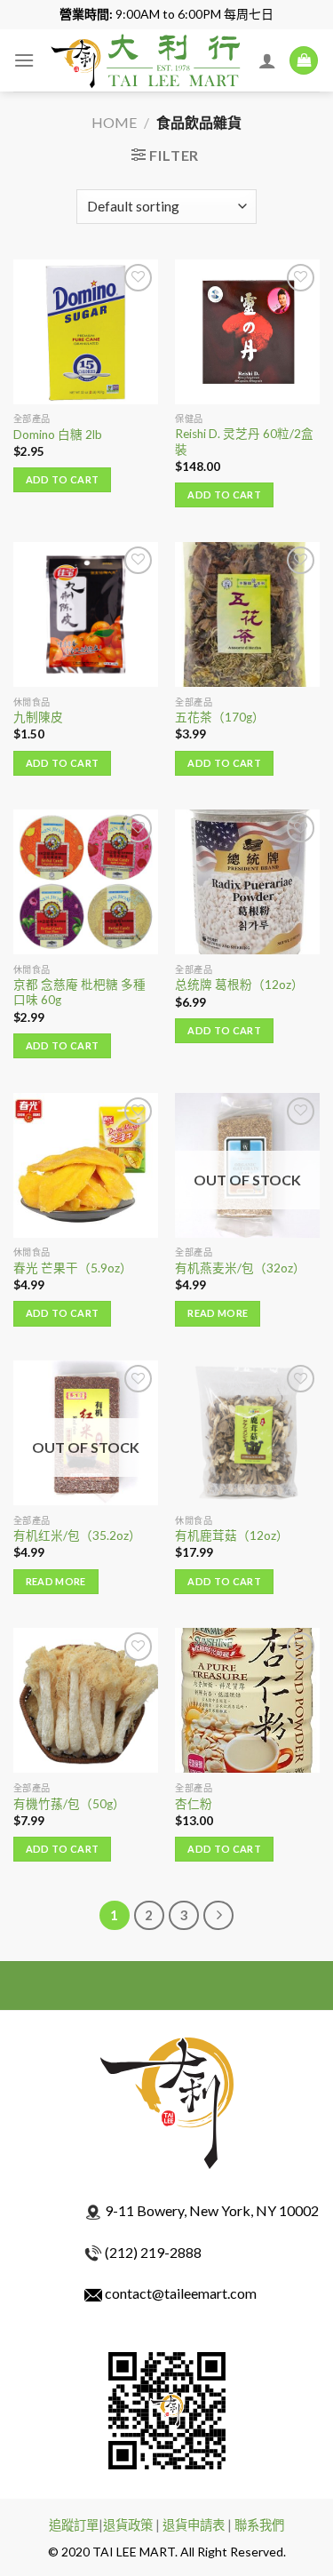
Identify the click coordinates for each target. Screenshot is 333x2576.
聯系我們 (259, 2525)
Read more (218, 1313)
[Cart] (304, 61)
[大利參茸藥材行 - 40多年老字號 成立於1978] (147, 60)
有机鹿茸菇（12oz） (232, 1535)
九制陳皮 (38, 717)
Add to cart (63, 479)
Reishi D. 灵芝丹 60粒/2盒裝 (244, 442)
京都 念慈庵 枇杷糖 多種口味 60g (79, 993)
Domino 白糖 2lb (58, 435)
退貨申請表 (194, 2525)
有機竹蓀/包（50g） (69, 1804)
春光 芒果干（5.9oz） (73, 1268)
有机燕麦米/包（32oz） (240, 1268)
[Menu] (24, 60)
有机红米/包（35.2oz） (77, 1535)
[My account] (267, 60)
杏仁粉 (194, 1804)
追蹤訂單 (74, 2525)
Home (114, 122)
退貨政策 (128, 2525)
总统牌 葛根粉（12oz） (239, 985)
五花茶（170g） (220, 717)
